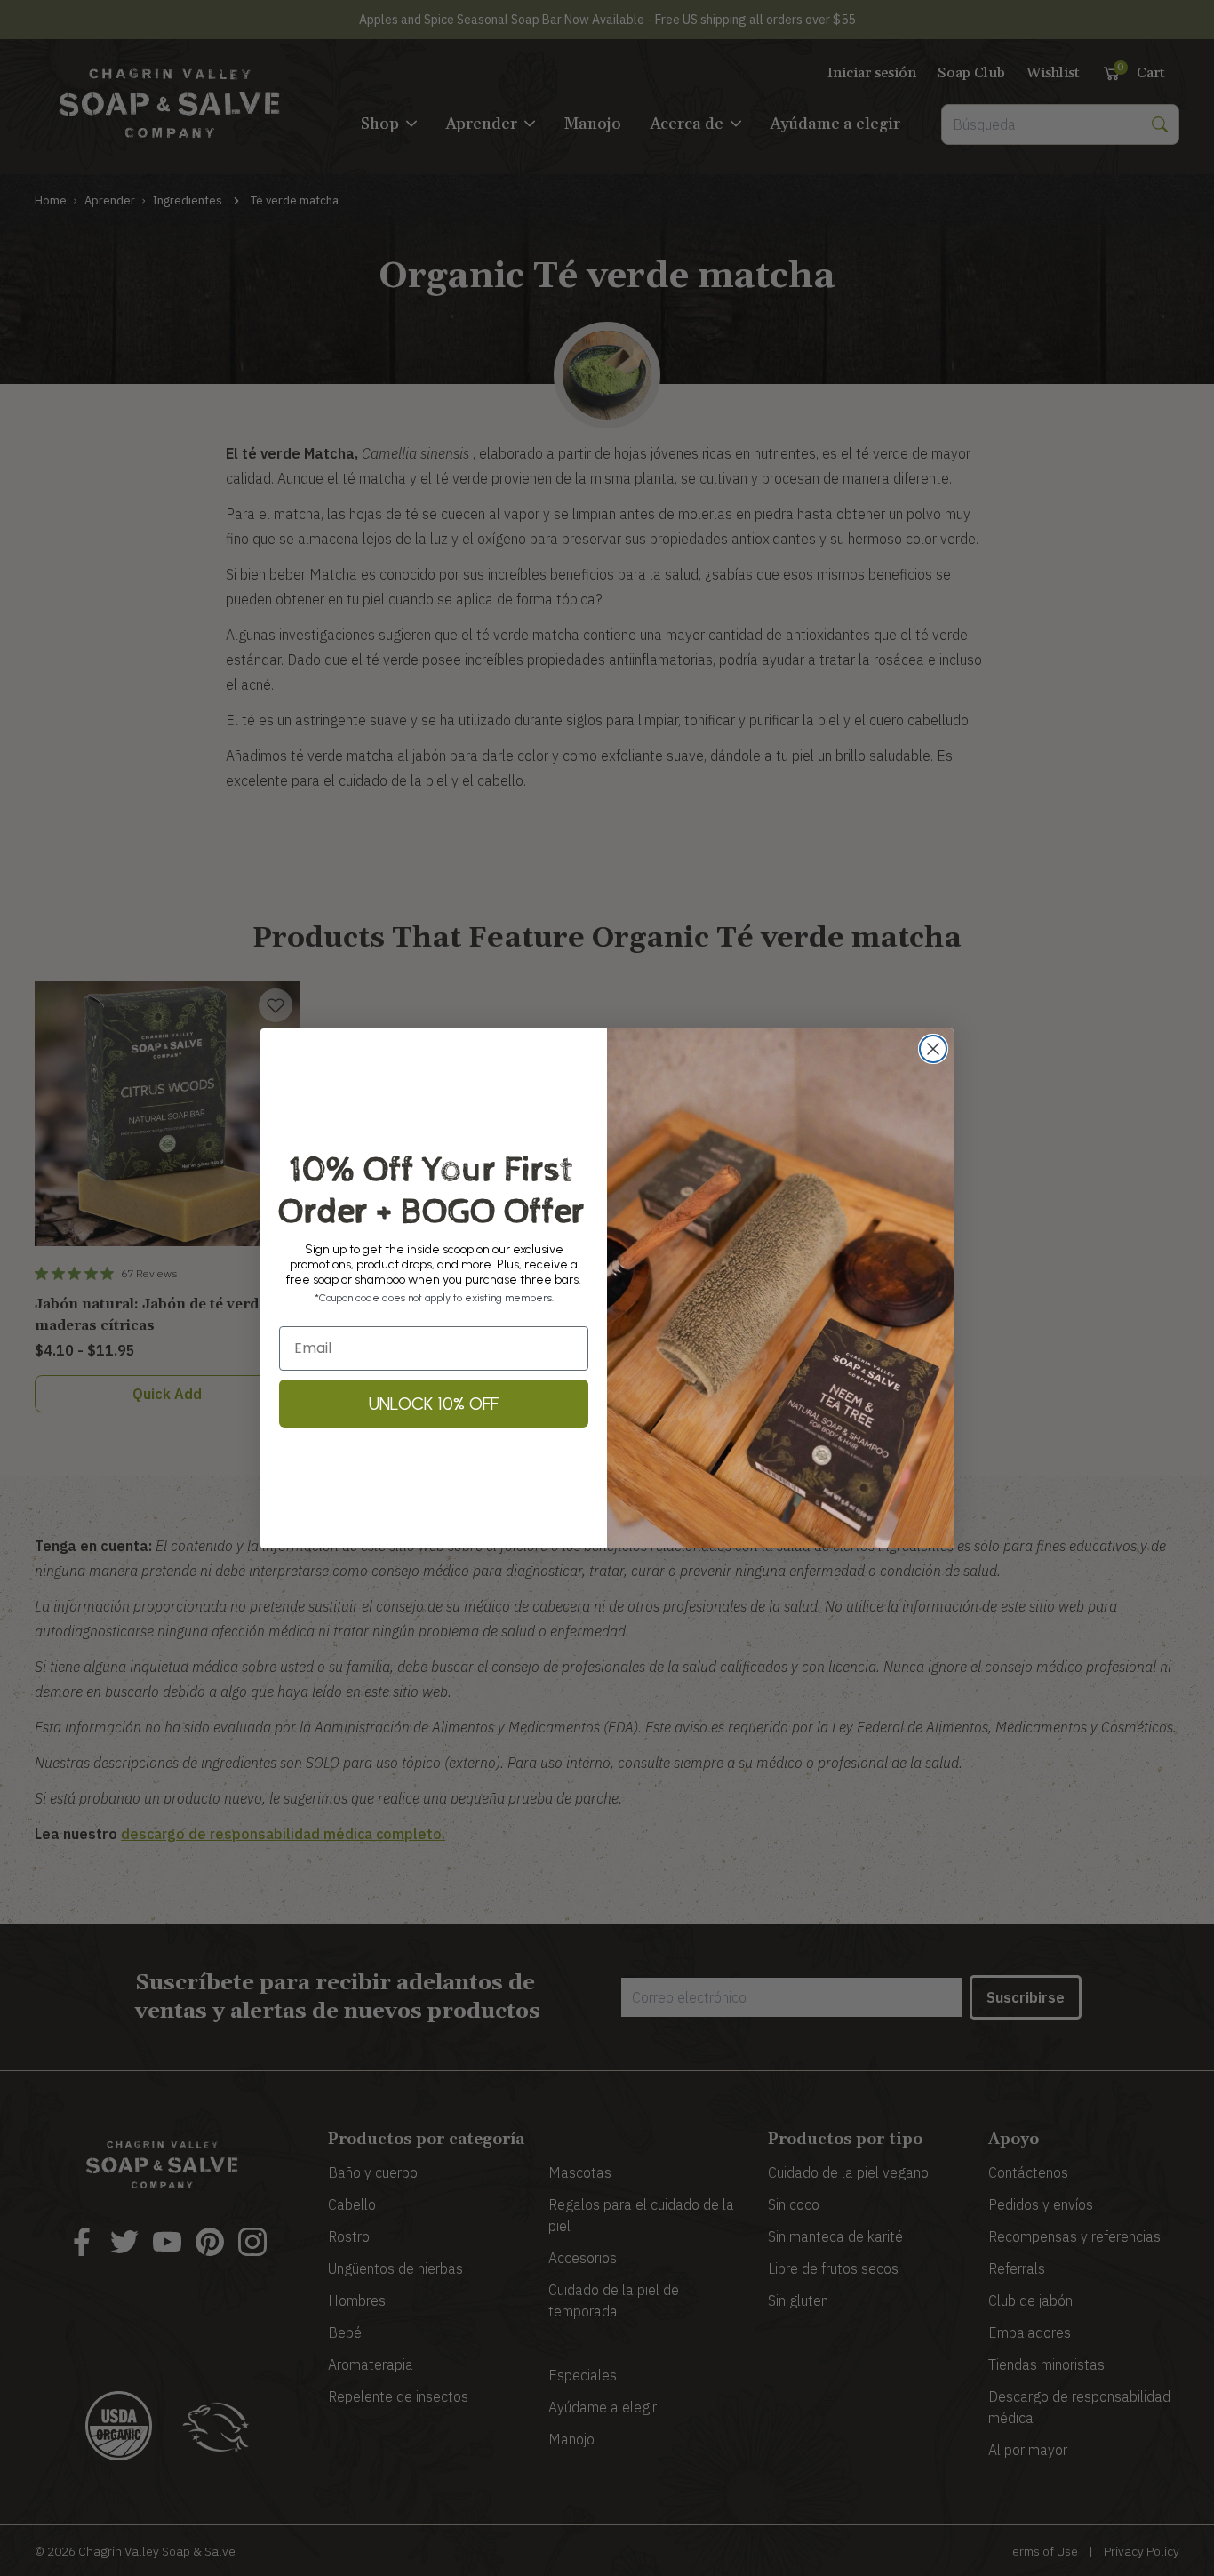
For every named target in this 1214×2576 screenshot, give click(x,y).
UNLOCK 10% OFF (434, 1404)
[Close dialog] (933, 1049)
